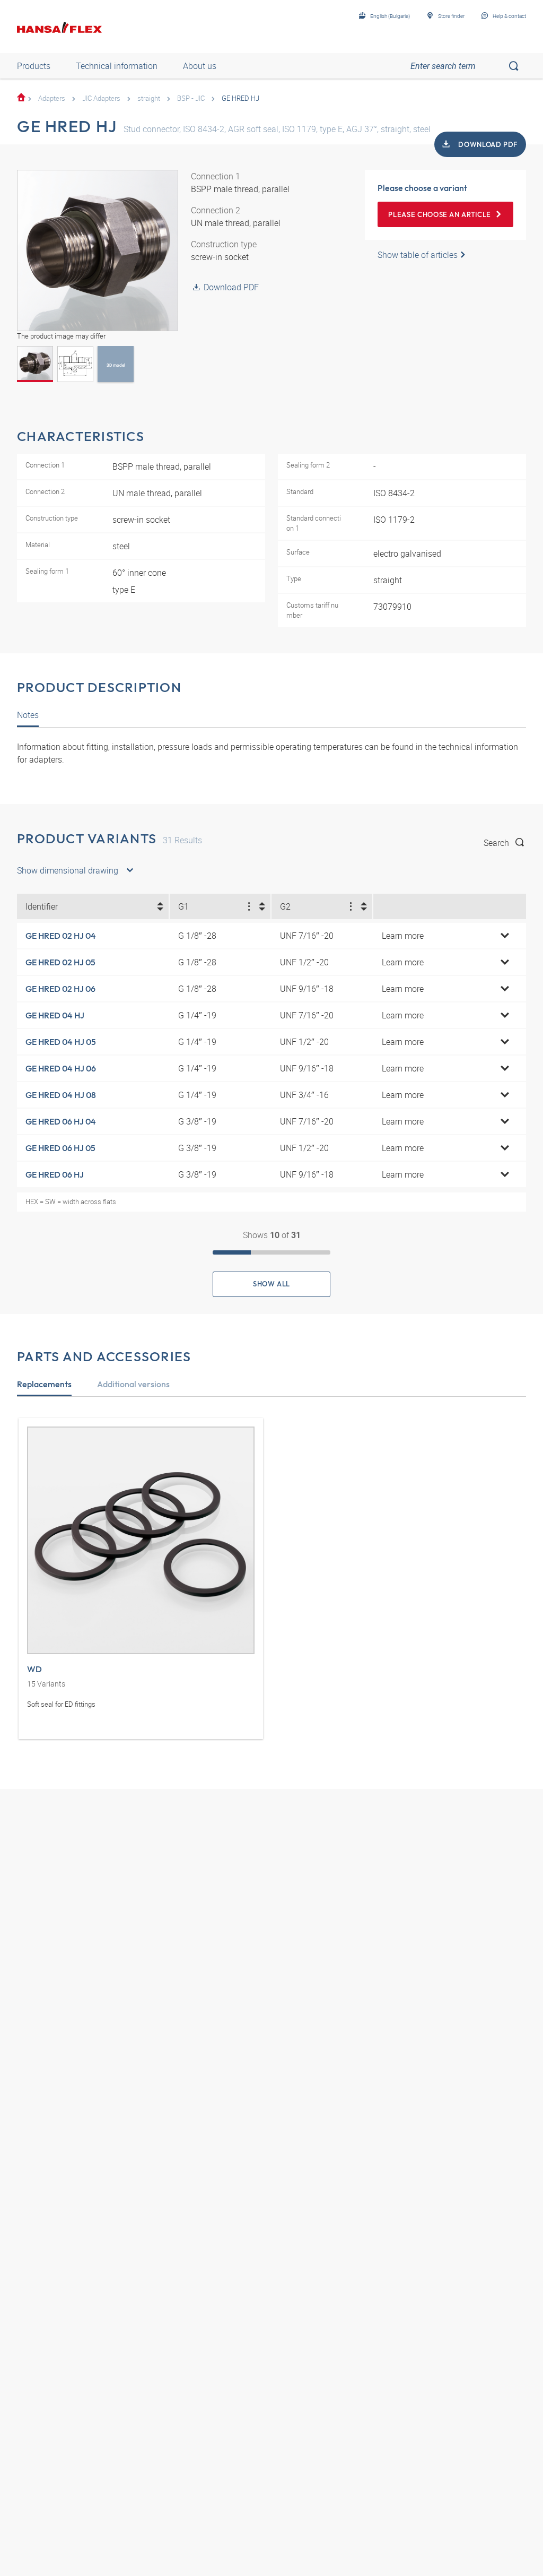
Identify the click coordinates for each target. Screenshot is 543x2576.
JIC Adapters (101, 98)
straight (149, 98)
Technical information (117, 66)
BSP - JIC (191, 98)
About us (200, 66)
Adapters (52, 98)
